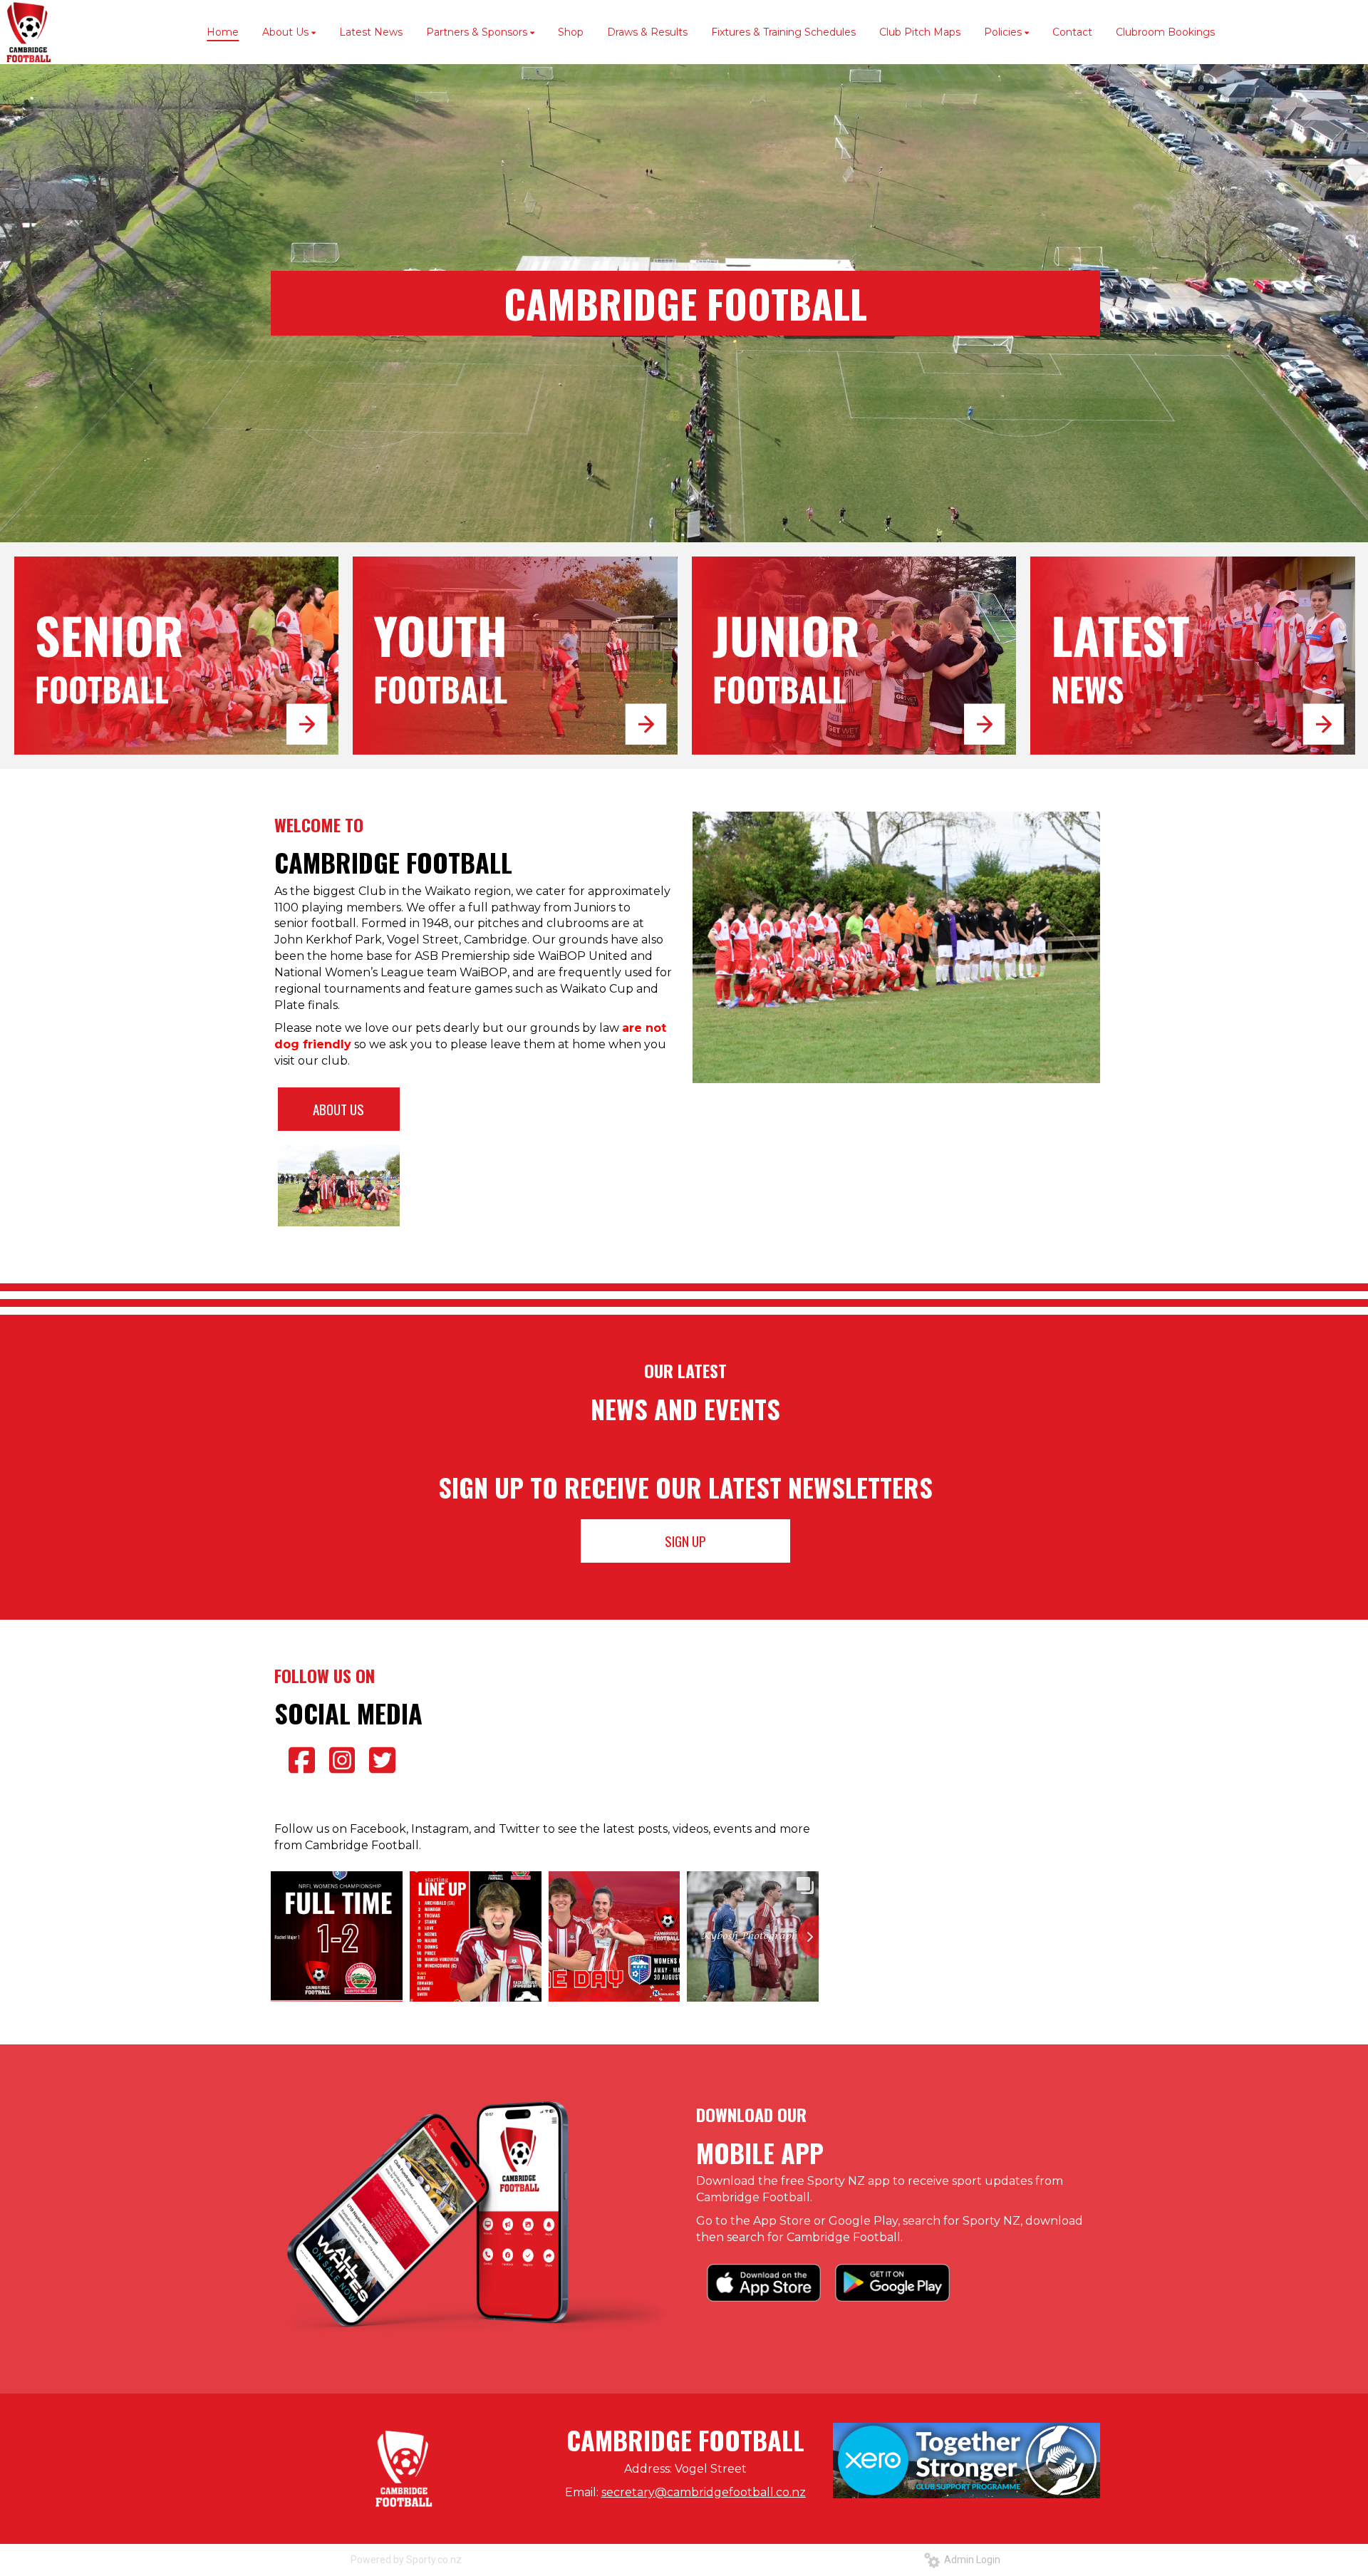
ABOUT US (338, 1109)
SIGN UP (685, 1541)
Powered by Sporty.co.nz (406, 2560)
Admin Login (970, 2560)
